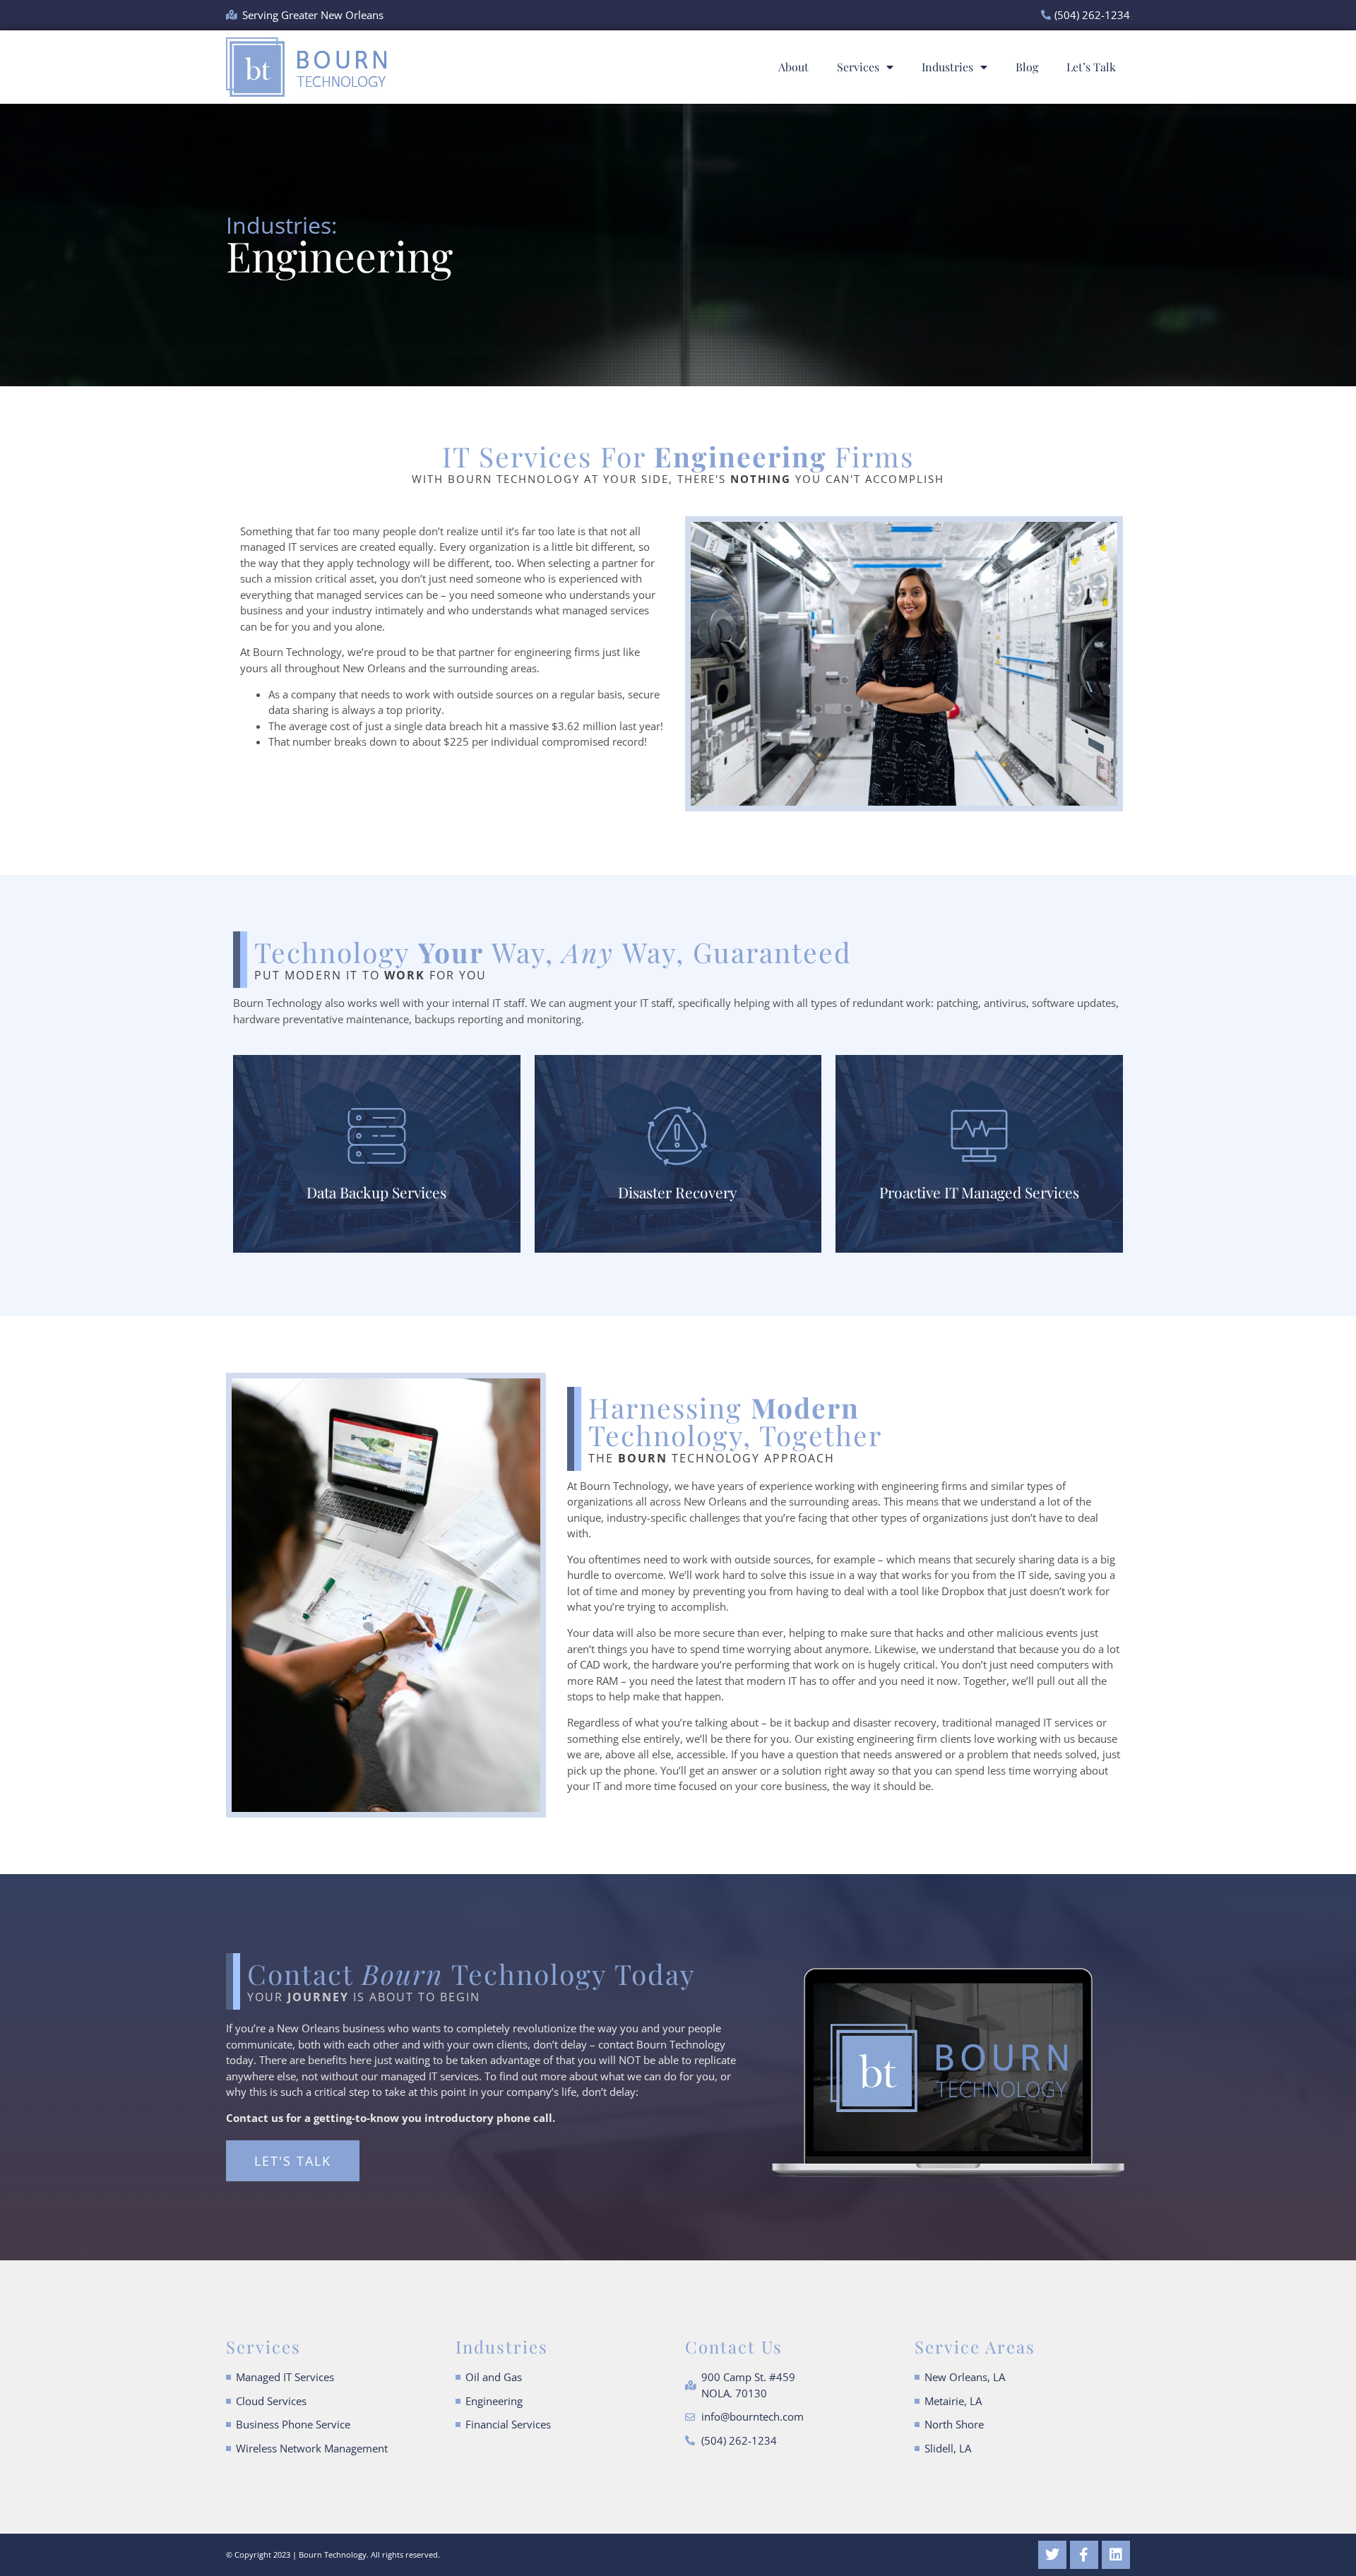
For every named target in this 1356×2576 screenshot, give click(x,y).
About (793, 67)
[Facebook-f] (1084, 2555)
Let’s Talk (1091, 67)
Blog (1027, 67)
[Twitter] (1052, 2555)
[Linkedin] (1116, 2555)
